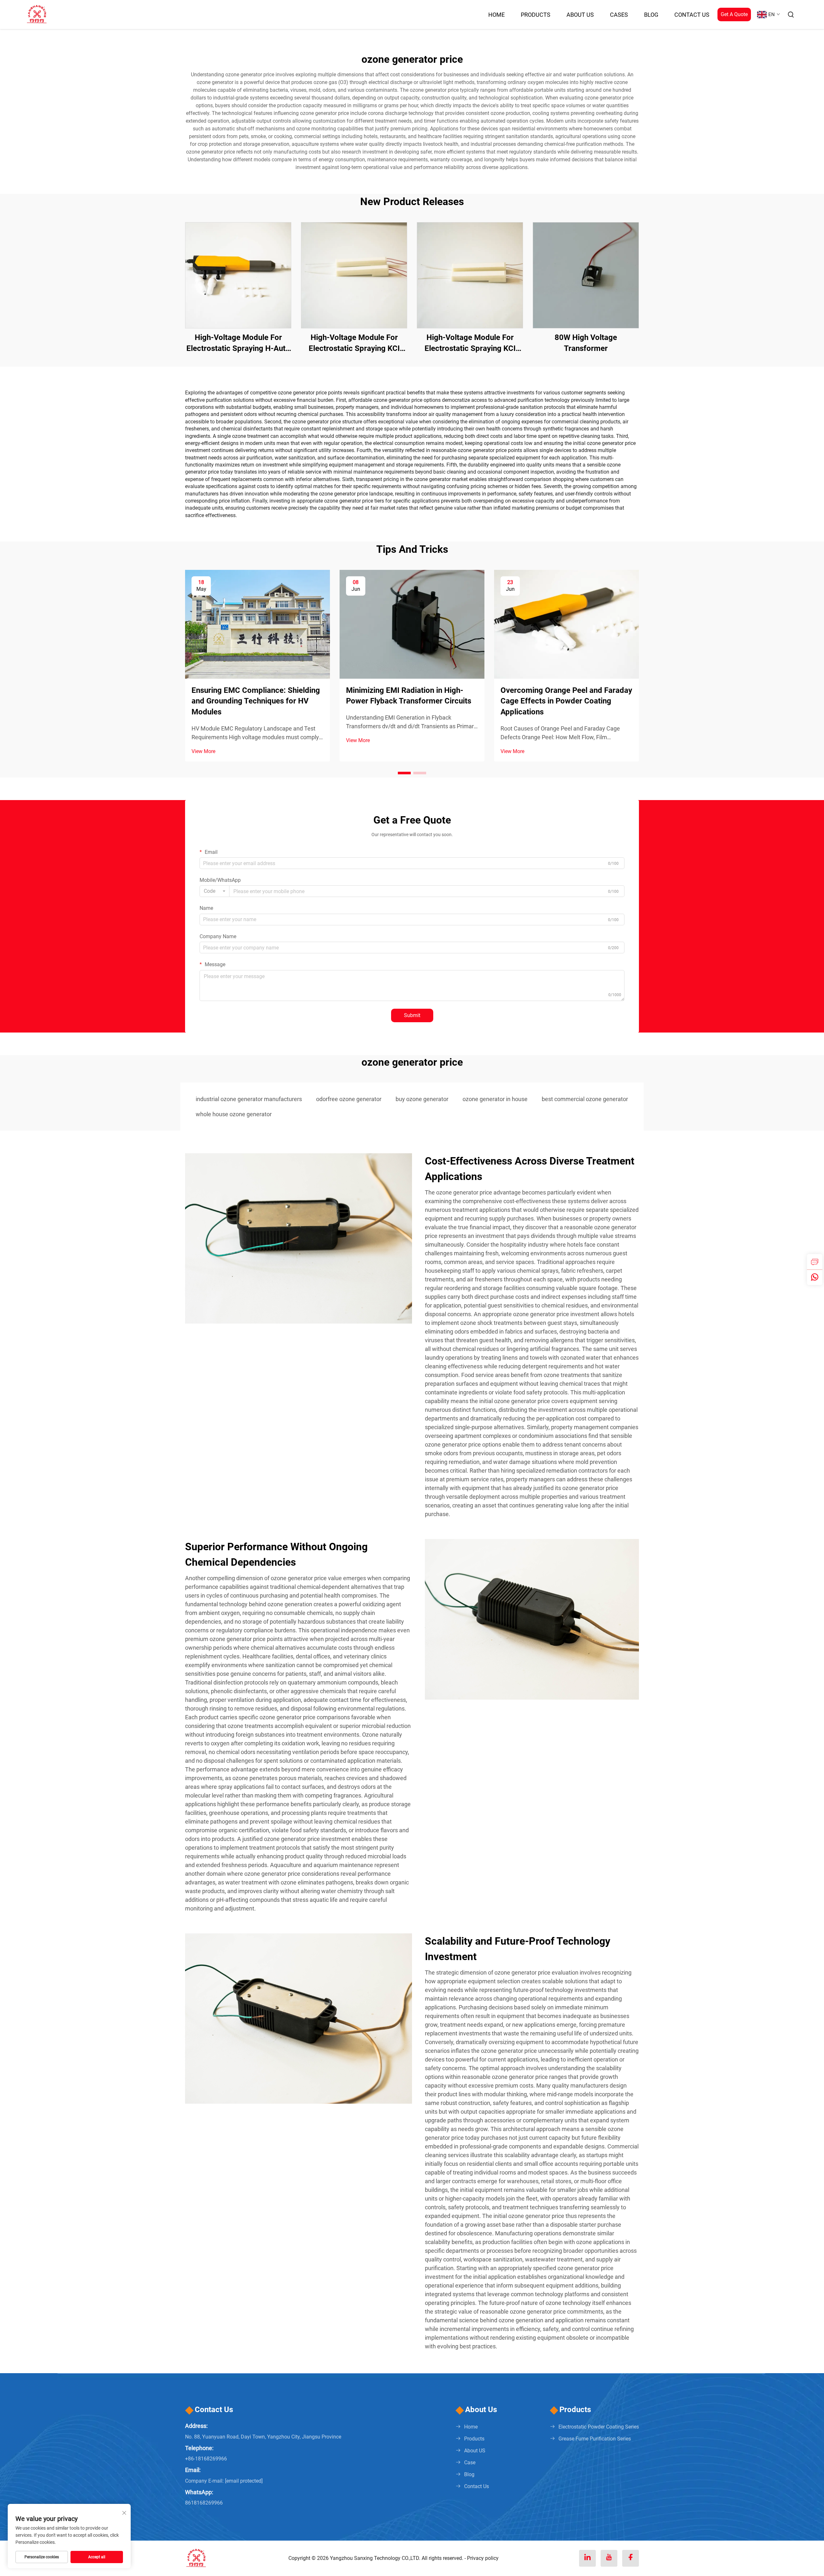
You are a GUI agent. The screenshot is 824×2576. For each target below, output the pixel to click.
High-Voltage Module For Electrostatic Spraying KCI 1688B (470, 343)
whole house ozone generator (234, 1114)
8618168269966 (204, 2503)
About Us (580, 15)
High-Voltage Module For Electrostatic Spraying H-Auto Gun (238, 343)
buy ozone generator (422, 1099)
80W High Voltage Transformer (586, 343)
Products (536, 15)
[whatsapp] (815, 1277)
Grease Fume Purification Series (595, 2439)
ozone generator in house (495, 1099)
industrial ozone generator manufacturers (249, 1099)
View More (203, 751)
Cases (619, 15)
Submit (412, 1015)
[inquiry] (815, 1262)
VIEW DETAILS (238, 275)
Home (496, 15)
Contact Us (692, 15)
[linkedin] (587, 2558)
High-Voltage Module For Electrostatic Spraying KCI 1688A (354, 343)
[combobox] (215, 891)
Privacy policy (483, 2558)
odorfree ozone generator (349, 1099)
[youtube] (609, 2558)
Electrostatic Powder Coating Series (599, 2427)
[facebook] (631, 2558)
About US (475, 2451)
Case (470, 2463)
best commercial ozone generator (585, 1099)
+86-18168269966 (206, 2459)
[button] (404, 773)
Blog (651, 15)
